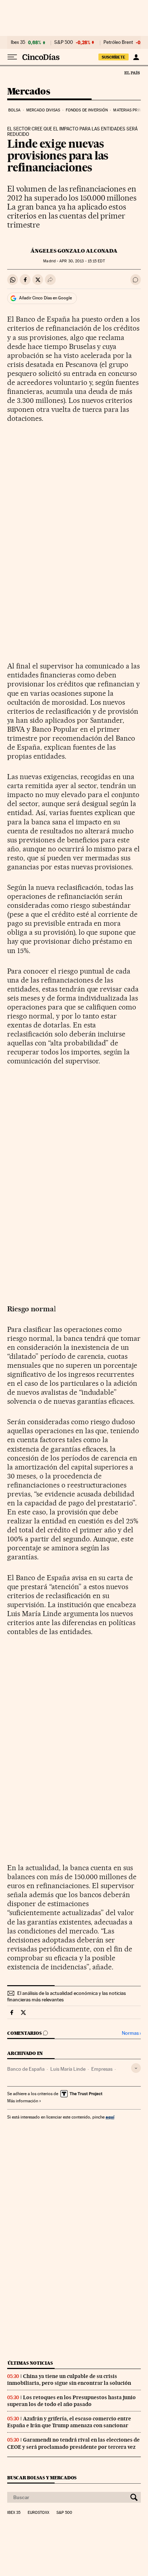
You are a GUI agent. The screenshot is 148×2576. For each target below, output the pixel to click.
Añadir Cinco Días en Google (45, 298)
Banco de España (26, 2069)
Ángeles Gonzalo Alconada (74, 251)
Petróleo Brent (118, 42)
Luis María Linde (68, 2069)
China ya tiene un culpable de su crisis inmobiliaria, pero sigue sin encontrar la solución (69, 2380)
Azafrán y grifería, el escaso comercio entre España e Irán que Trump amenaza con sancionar (69, 2422)
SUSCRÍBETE (114, 57)
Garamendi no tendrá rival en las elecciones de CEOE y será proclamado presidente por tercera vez (73, 2443)
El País (132, 73)
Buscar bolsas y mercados (42, 2478)
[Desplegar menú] (12, 57)
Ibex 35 (18, 42)
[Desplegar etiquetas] (136, 2068)
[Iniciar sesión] (136, 57)
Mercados (29, 92)
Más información (23, 2101)
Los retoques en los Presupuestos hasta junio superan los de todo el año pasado (71, 2401)
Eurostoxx (38, 2513)
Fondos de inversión (87, 110)
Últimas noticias (30, 2363)
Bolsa (15, 110)
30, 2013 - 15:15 (82, 261)
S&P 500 (64, 42)
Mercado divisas (43, 110)
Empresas (102, 2069)
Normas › (131, 2033)
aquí (110, 2117)
